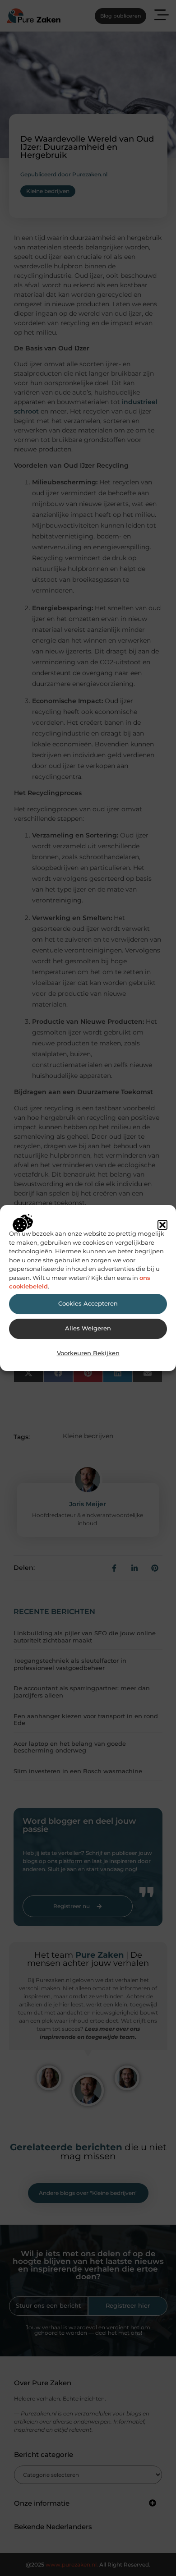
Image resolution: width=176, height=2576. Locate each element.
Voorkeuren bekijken (88, 1353)
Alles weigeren (88, 1328)
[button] (162, 1225)
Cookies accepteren (88, 1304)
